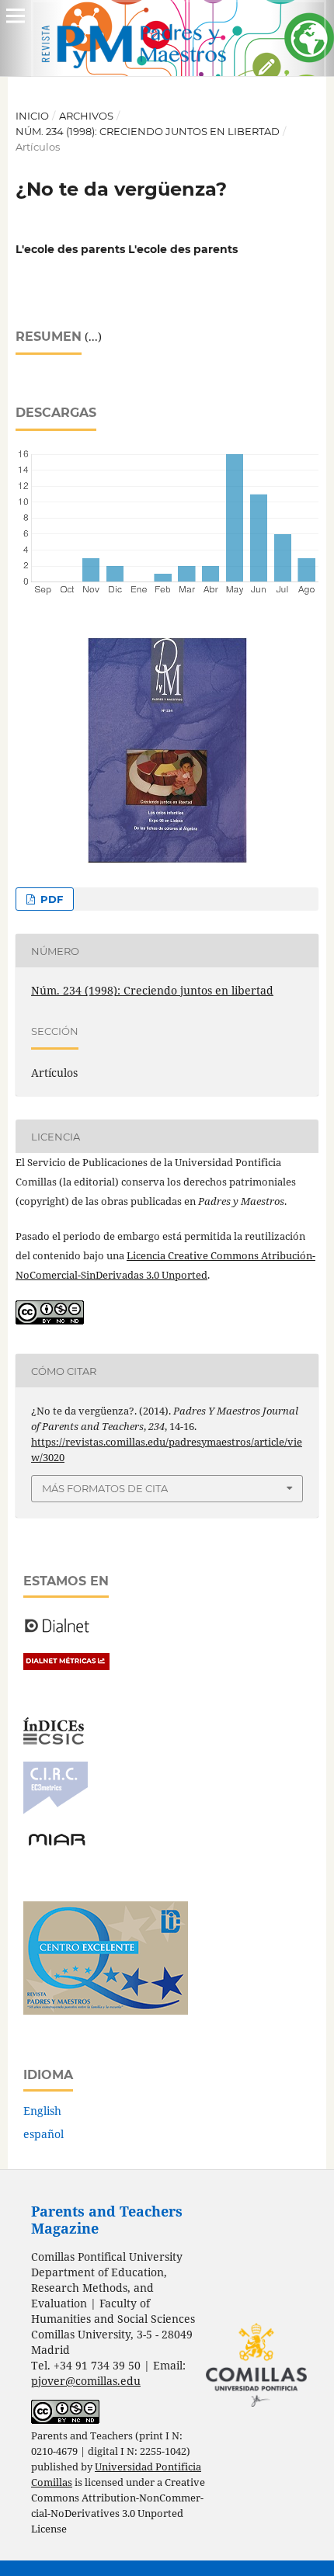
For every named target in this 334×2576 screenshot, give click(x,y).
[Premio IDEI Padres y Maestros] (106, 2010)
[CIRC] (56, 1810)
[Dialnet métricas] (66, 1666)
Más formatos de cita (105, 1488)
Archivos (86, 116)
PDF (50, 899)
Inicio (32, 116)
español (43, 2134)
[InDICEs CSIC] (54, 1740)
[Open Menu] (16, 16)
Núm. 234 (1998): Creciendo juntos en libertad (148, 131)
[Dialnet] (57, 1632)
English (42, 2111)
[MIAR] (57, 1844)
